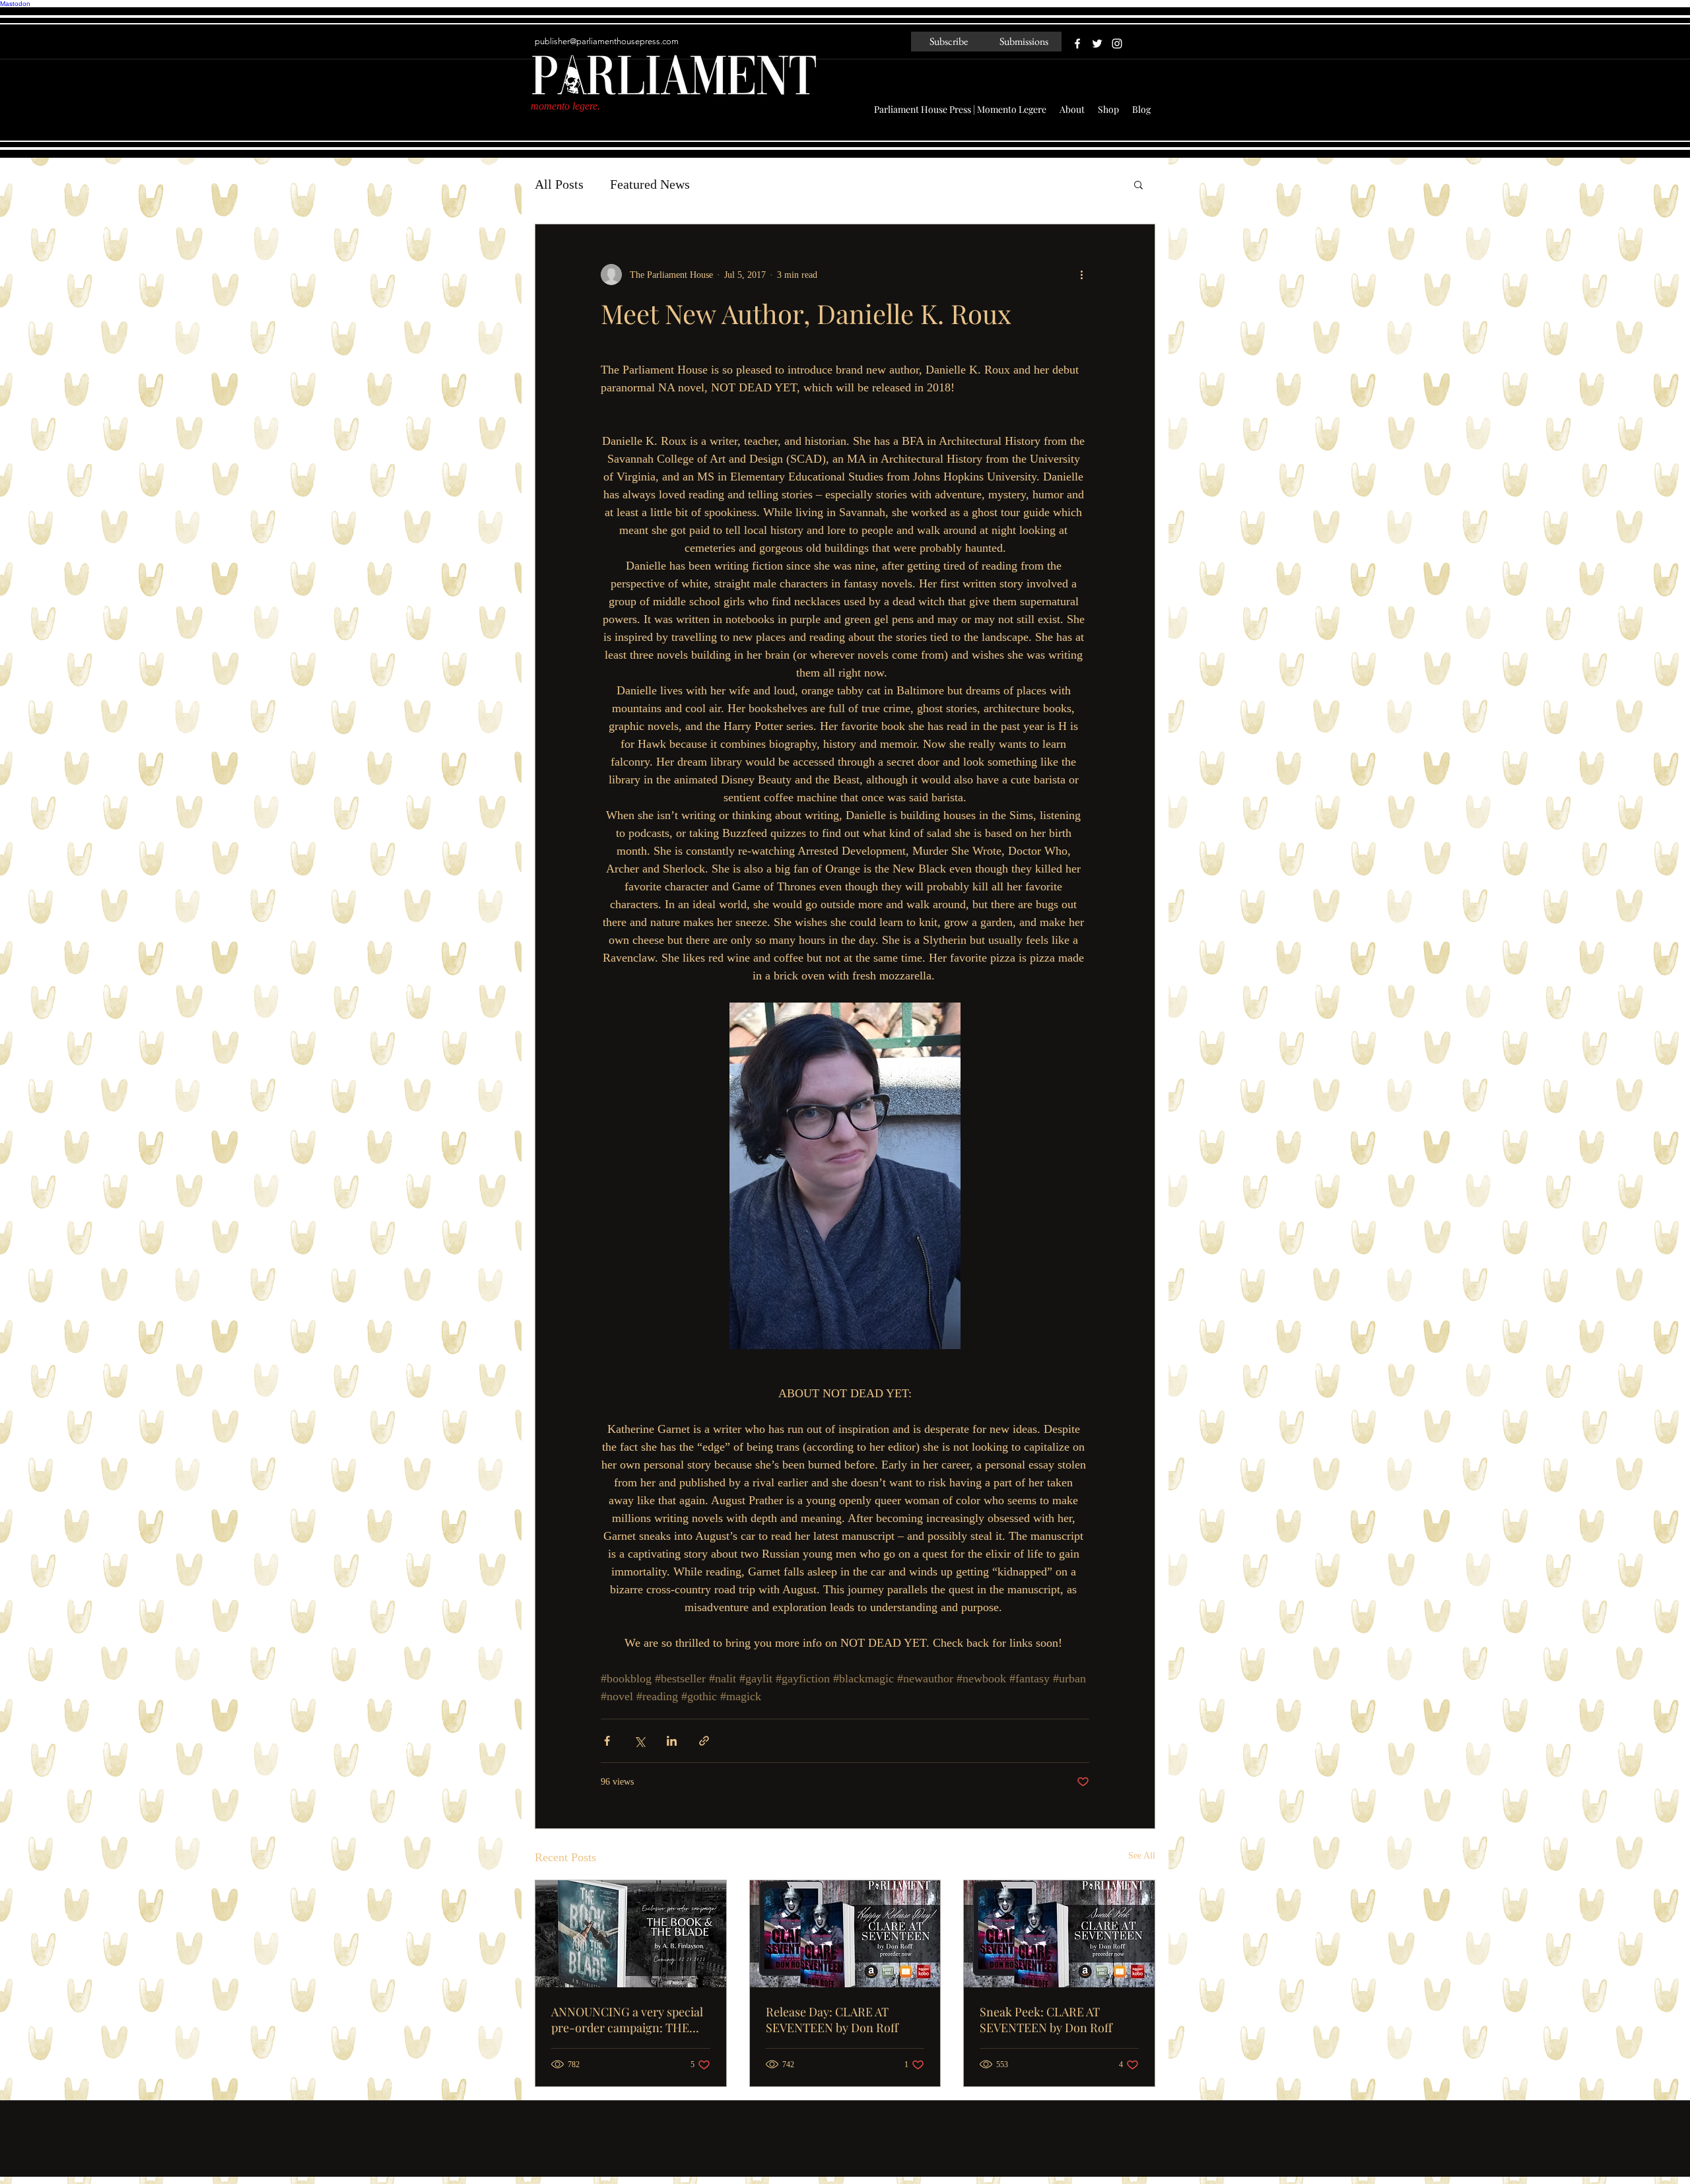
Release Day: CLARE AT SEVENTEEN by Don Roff (832, 2020)
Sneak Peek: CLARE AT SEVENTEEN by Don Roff (1046, 2020)
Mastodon (15, 4)
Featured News (650, 184)
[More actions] (1081, 275)
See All (1142, 1856)
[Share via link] (704, 1741)
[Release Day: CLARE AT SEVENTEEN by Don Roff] (845, 1934)
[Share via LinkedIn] (672, 1741)
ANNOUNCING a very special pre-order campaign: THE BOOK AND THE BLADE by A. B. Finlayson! (628, 2020)
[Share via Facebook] (607, 1741)
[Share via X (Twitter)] (639, 1741)
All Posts (559, 184)
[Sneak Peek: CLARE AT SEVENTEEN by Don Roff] (1059, 1934)
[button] (1138, 184)
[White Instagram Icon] (1117, 44)
